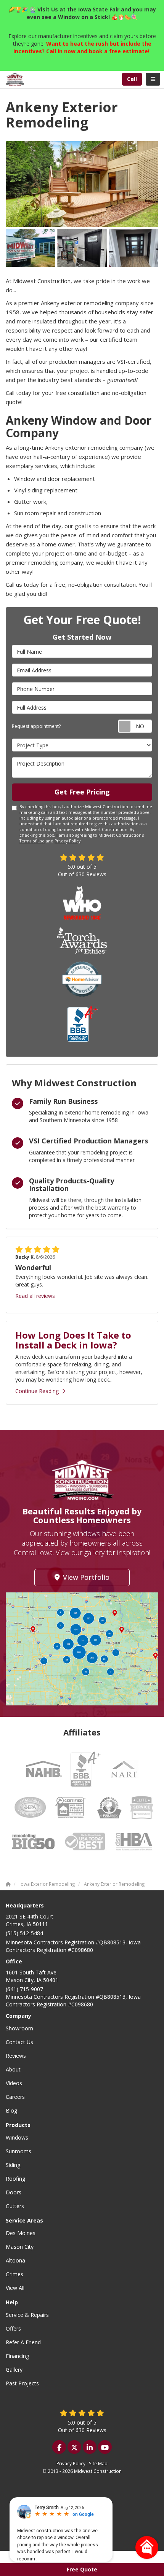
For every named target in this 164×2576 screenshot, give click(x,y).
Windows (17, 2137)
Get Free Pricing (82, 792)
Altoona (15, 2260)
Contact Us (19, 2042)
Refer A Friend (23, 2342)
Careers (15, 2097)
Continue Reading (37, 1391)
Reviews (16, 2056)
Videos (14, 2083)
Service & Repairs (27, 2315)
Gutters (15, 2206)
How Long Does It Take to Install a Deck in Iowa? (73, 1340)
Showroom (19, 2028)
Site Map (98, 2463)
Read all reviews (35, 1296)
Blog (11, 2110)
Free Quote (82, 2569)
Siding (13, 2165)
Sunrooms (18, 2151)
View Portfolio (86, 1577)
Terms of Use (32, 841)
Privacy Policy (68, 841)
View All (15, 2288)
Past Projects (22, 2383)
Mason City (20, 2247)
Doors (14, 2192)
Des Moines (21, 2233)
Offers (13, 2328)
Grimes (14, 2274)
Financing (17, 2356)
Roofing (15, 2179)
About (13, 2069)
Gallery (14, 2370)
